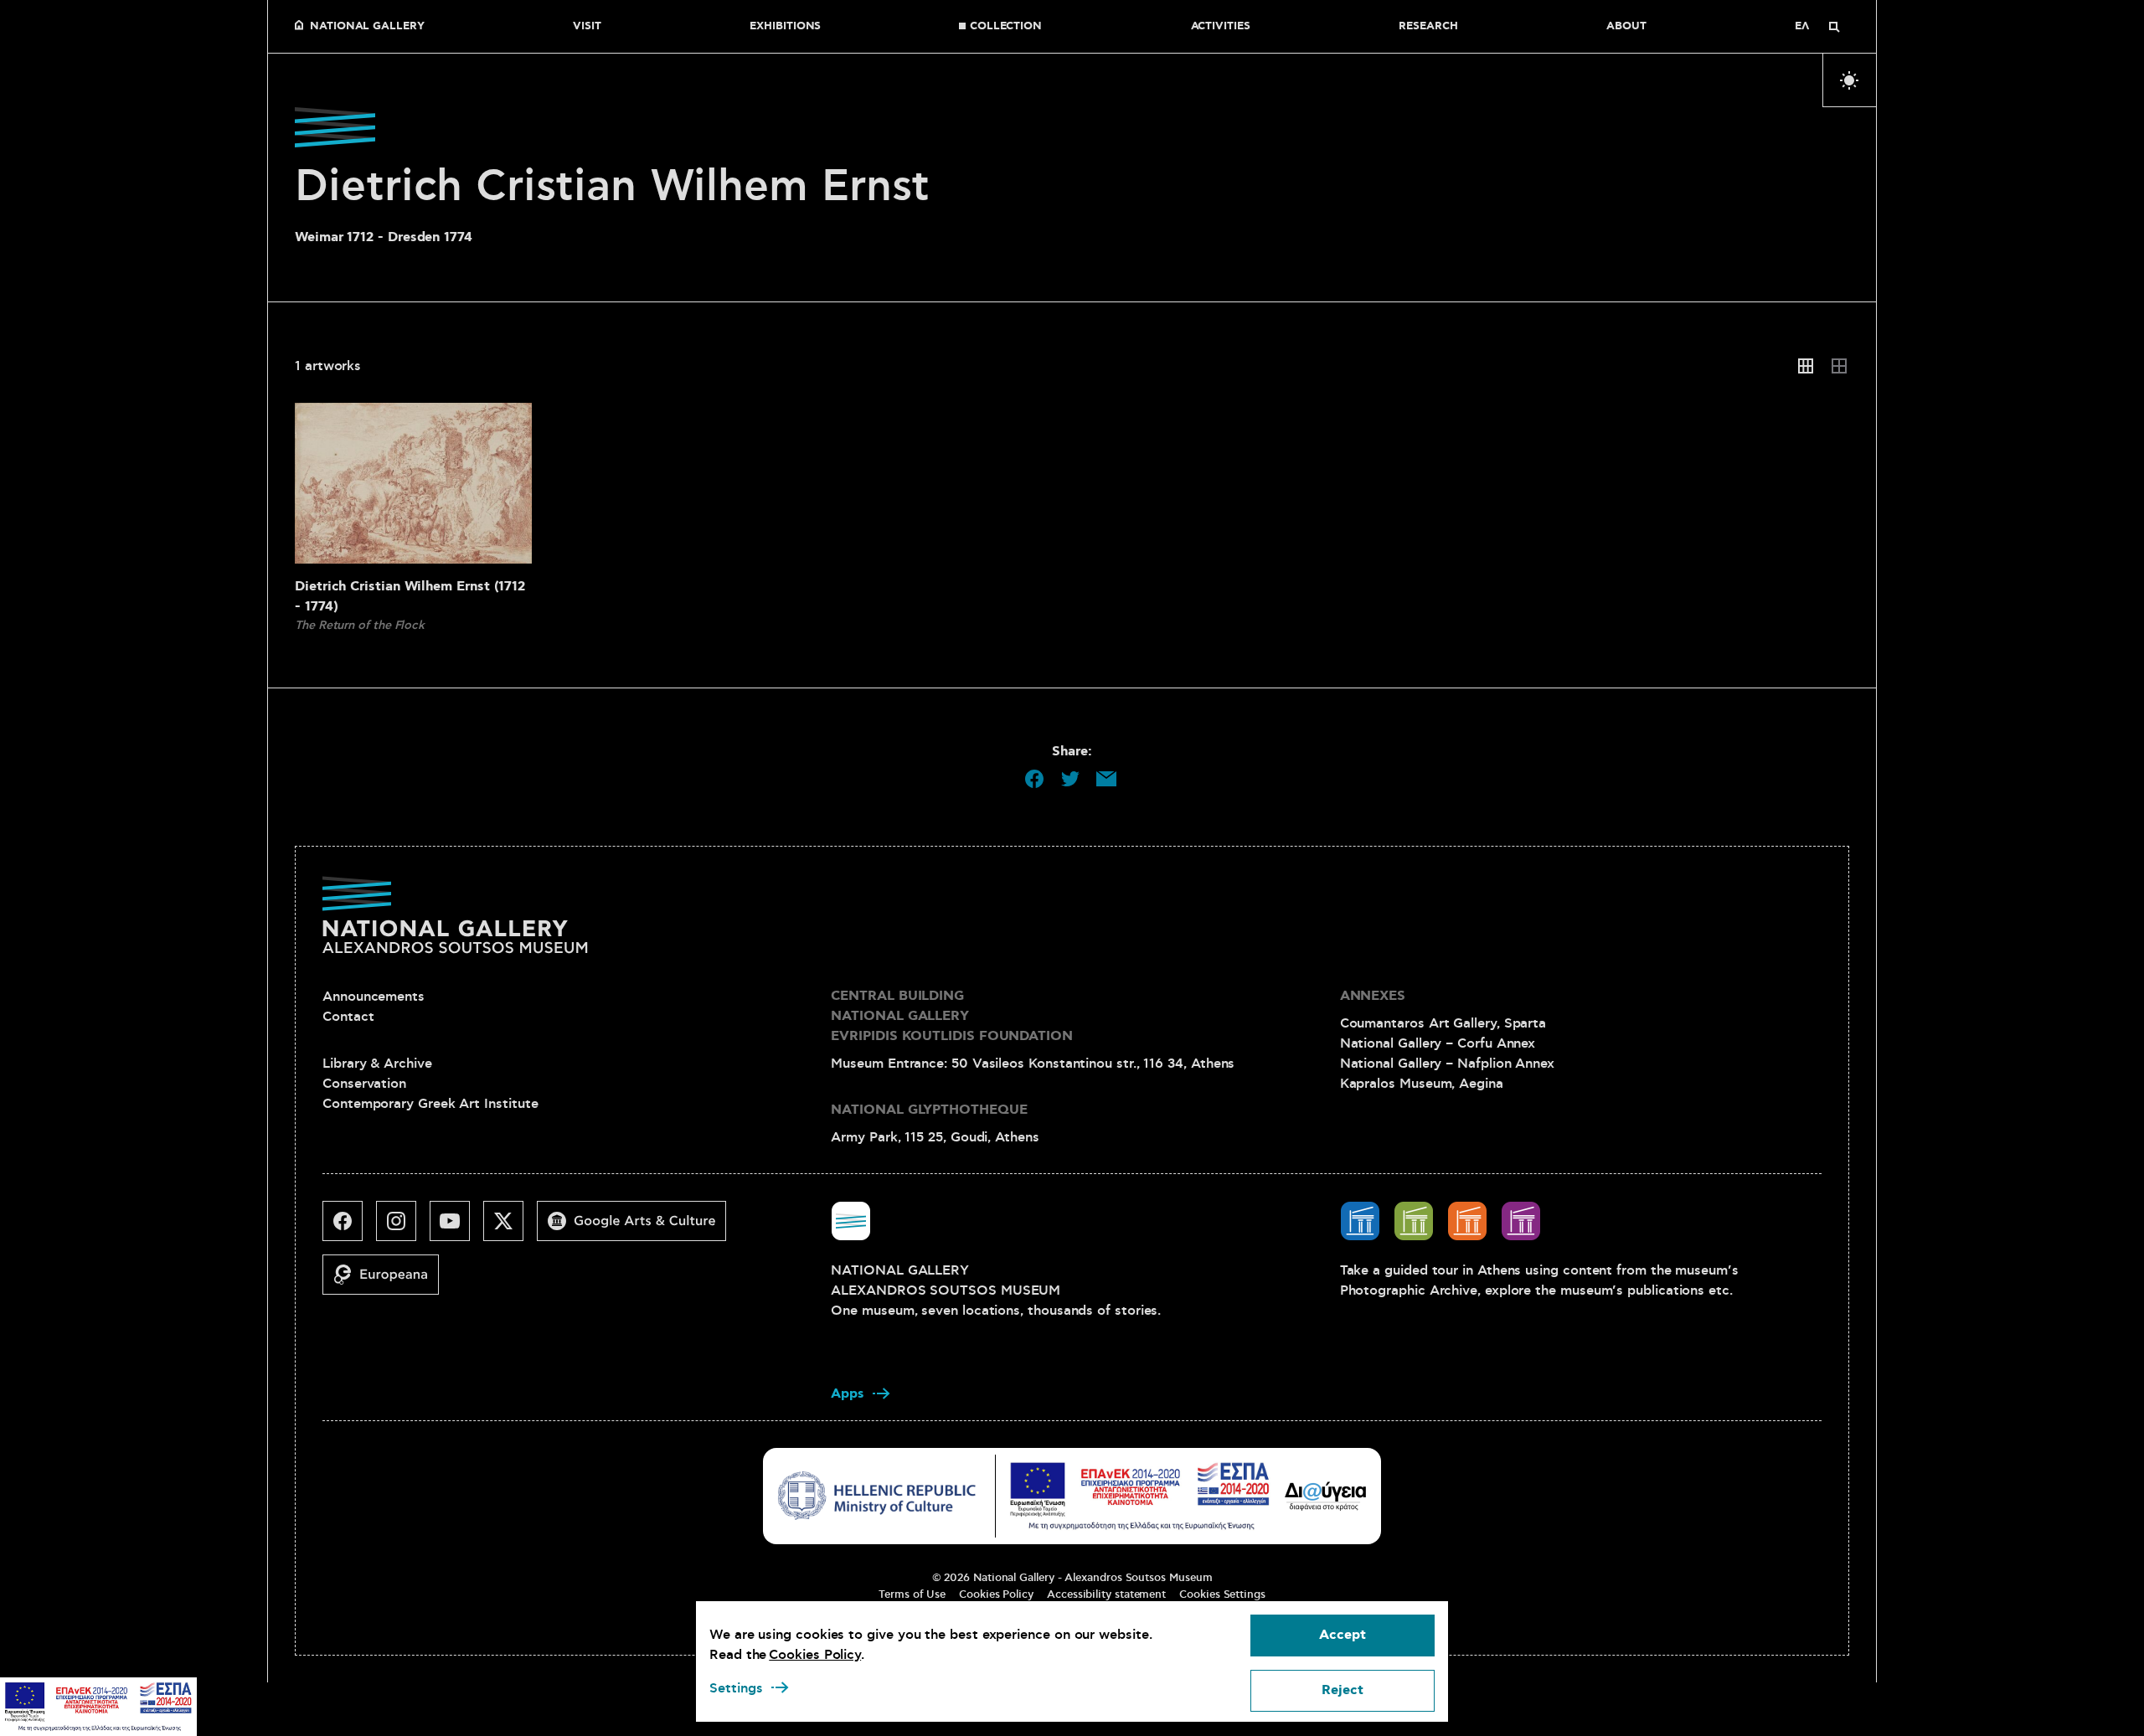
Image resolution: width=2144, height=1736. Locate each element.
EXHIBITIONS (785, 27)
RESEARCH (1428, 27)
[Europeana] (387, 1281)
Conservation (364, 1084)
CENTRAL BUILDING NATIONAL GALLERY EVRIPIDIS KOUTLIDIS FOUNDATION (952, 1016)
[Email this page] (1106, 779)
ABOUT (1626, 27)
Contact (348, 1017)
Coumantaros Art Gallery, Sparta (1443, 1023)
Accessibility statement (1106, 1594)
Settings (736, 1688)
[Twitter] (510, 1228)
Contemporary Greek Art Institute (430, 1104)
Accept (1343, 1635)
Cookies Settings (1222, 1594)
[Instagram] (403, 1228)
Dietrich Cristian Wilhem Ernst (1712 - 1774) (410, 597)
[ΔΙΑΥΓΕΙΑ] (1326, 1496)
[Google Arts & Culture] (638, 1228)
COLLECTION (1006, 27)
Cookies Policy (996, 1594)
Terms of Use (912, 1594)
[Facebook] (349, 1228)
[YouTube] (456, 1228)
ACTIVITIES (1221, 27)
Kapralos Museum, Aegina (1422, 1084)
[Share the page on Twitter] (1070, 779)
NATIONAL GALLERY (367, 27)
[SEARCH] (1834, 27)
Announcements (374, 997)
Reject (1343, 1690)
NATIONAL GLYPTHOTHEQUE (929, 1110)
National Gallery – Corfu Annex (1438, 1043)
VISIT (587, 27)
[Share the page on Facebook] (1034, 779)
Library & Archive (377, 1064)
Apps (848, 1394)
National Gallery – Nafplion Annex (1447, 1064)
